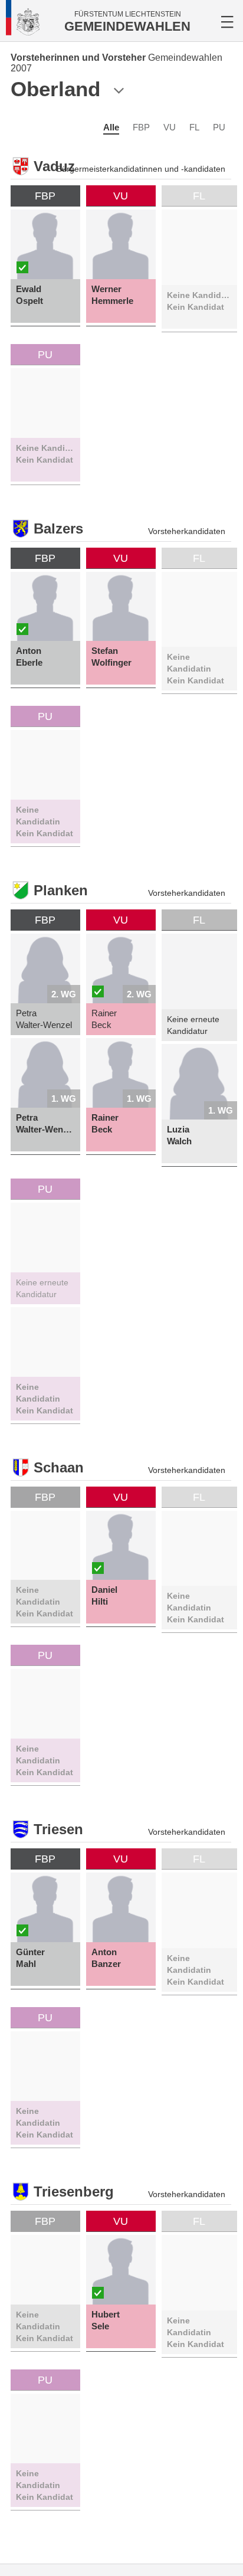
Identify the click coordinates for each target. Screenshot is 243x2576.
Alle (111, 127)
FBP (141, 127)
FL (194, 127)
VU (170, 127)
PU (219, 127)
